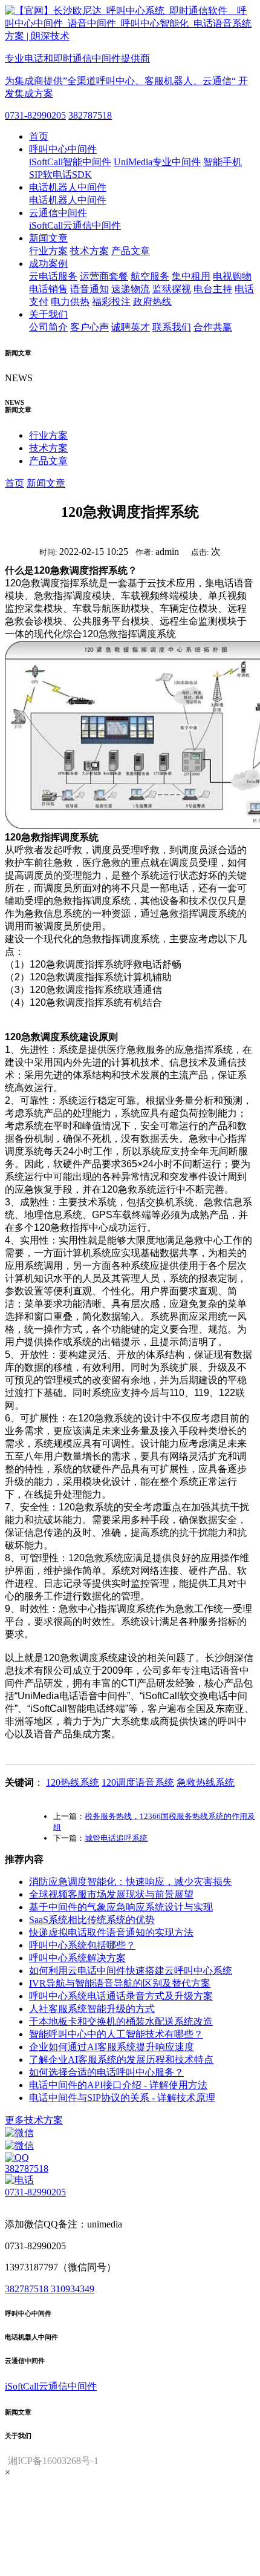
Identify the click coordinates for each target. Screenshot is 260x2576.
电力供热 (70, 302)
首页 (39, 136)
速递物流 (131, 289)
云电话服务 (53, 276)
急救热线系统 (206, 1782)
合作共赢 (213, 327)
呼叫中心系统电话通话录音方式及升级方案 (121, 1996)
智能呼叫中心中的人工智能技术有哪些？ (116, 2034)
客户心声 (89, 327)
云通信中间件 (58, 213)
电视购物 (232, 276)
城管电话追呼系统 (116, 1838)
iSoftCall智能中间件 (70, 162)
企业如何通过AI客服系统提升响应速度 (112, 2047)
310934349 (73, 2289)
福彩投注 (111, 302)
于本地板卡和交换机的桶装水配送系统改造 (121, 2021)
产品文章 (131, 251)
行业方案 (48, 251)
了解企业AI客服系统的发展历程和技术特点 (121, 2060)
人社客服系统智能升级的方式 (92, 2009)
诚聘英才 (131, 327)
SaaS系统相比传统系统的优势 (92, 1920)
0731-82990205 (35, 115)
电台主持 (213, 289)
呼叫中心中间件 (63, 149)
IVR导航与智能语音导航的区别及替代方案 (120, 1983)
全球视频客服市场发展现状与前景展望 (111, 1894)
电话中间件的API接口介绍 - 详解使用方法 (118, 2085)
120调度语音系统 (138, 1782)
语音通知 (89, 289)
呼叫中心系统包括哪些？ (82, 1945)
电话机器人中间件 (68, 187)
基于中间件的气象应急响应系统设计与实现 (121, 1907)
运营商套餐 (104, 276)
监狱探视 (172, 289)
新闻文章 (48, 238)
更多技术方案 (34, 2120)
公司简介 (48, 327)
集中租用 (191, 276)
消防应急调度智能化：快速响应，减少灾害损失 (131, 1882)
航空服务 (150, 276)
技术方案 (89, 251)
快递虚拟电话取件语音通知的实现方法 (111, 1932)
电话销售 (48, 289)
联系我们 (172, 327)
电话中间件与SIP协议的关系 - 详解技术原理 (122, 2098)
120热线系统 (73, 1782)
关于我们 (48, 314)
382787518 (90, 115)
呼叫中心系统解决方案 (77, 1958)
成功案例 (48, 264)
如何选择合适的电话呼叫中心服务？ (106, 2072)
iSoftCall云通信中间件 (75, 225)
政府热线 (152, 302)
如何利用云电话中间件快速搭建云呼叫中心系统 (131, 1971)
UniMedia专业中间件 (157, 162)
